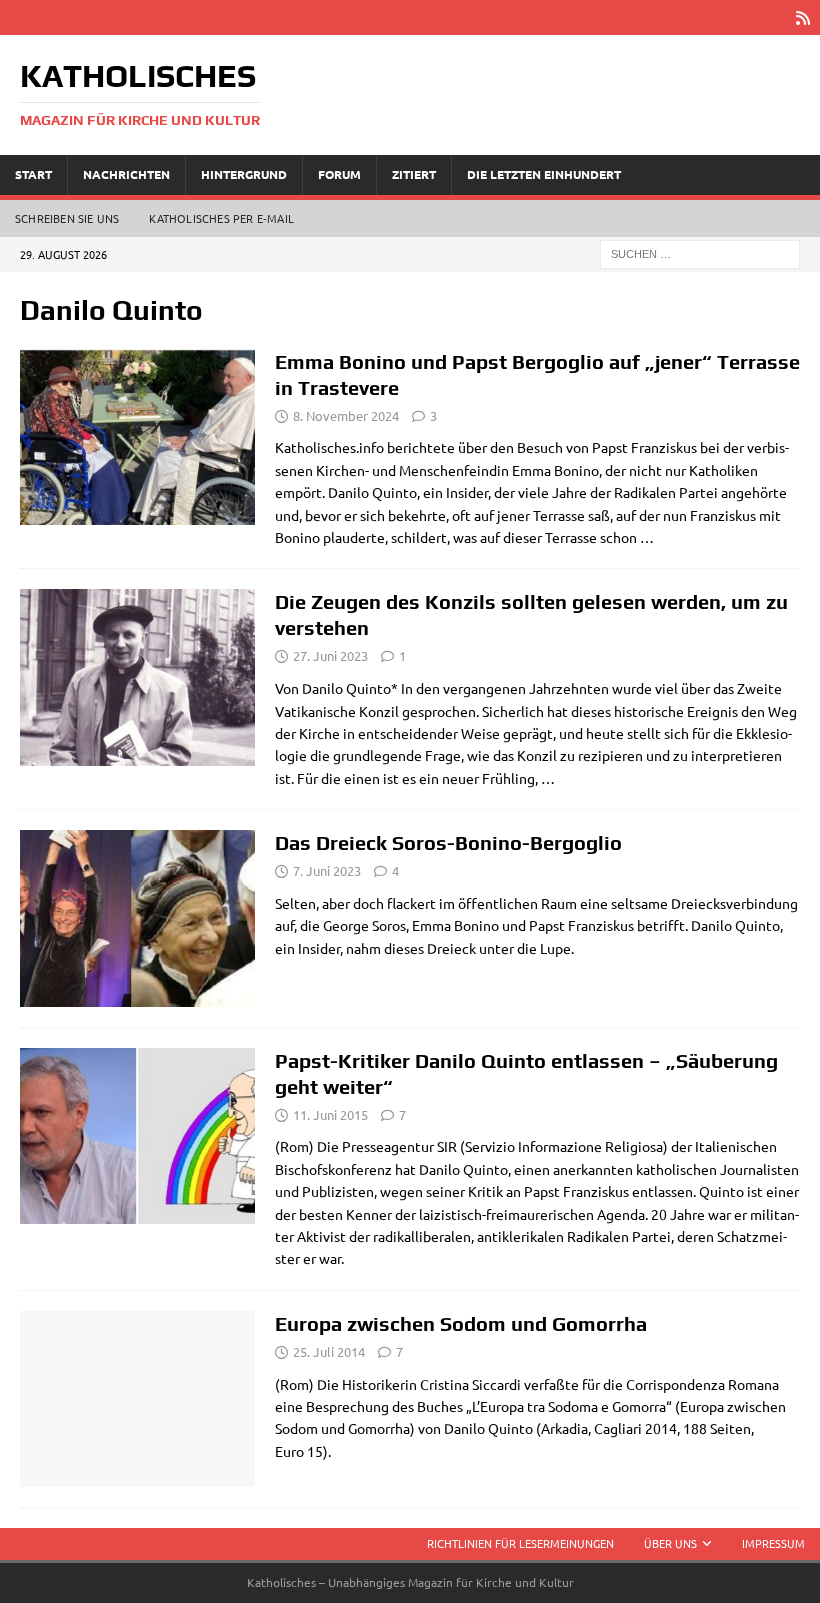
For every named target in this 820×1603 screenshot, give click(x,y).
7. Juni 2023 (327, 870)
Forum (339, 174)
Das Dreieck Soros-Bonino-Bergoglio (448, 842)
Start (33, 174)
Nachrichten (126, 174)
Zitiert (414, 174)
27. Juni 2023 (330, 655)
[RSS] (802, 17)
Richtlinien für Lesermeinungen (520, 1543)
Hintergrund (244, 174)
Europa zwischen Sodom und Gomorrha (461, 1323)
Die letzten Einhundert (544, 174)
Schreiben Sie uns (67, 218)
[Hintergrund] (137, 677)
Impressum (773, 1543)
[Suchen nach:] (700, 252)
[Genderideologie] (137, 437)
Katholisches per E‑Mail (221, 218)
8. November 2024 (346, 415)
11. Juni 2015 (330, 1114)
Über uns (670, 1543)
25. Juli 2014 (329, 1351)
